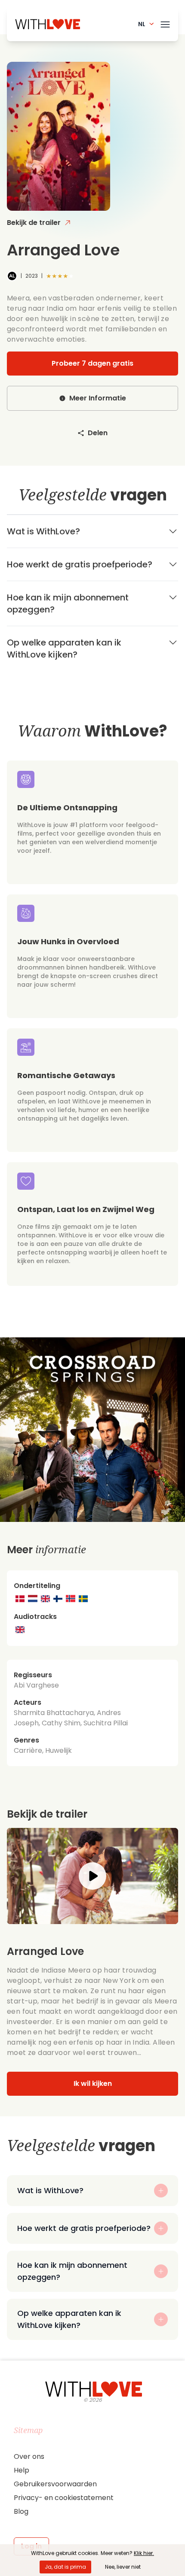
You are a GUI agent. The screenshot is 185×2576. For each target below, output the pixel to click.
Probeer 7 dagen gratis (92, 363)
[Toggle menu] (165, 23)
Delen (98, 433)
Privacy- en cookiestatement (64, 2498)
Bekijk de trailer (34, 223)
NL (142, 24)
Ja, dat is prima (65, 2567)
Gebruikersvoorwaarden (55, 2484)
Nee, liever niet (123, 2567)
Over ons (29, 2456)
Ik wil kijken (93, 2084)
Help (22, 2470)
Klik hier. (144, 2553)
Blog (21, 2511)
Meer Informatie (98, 398)
